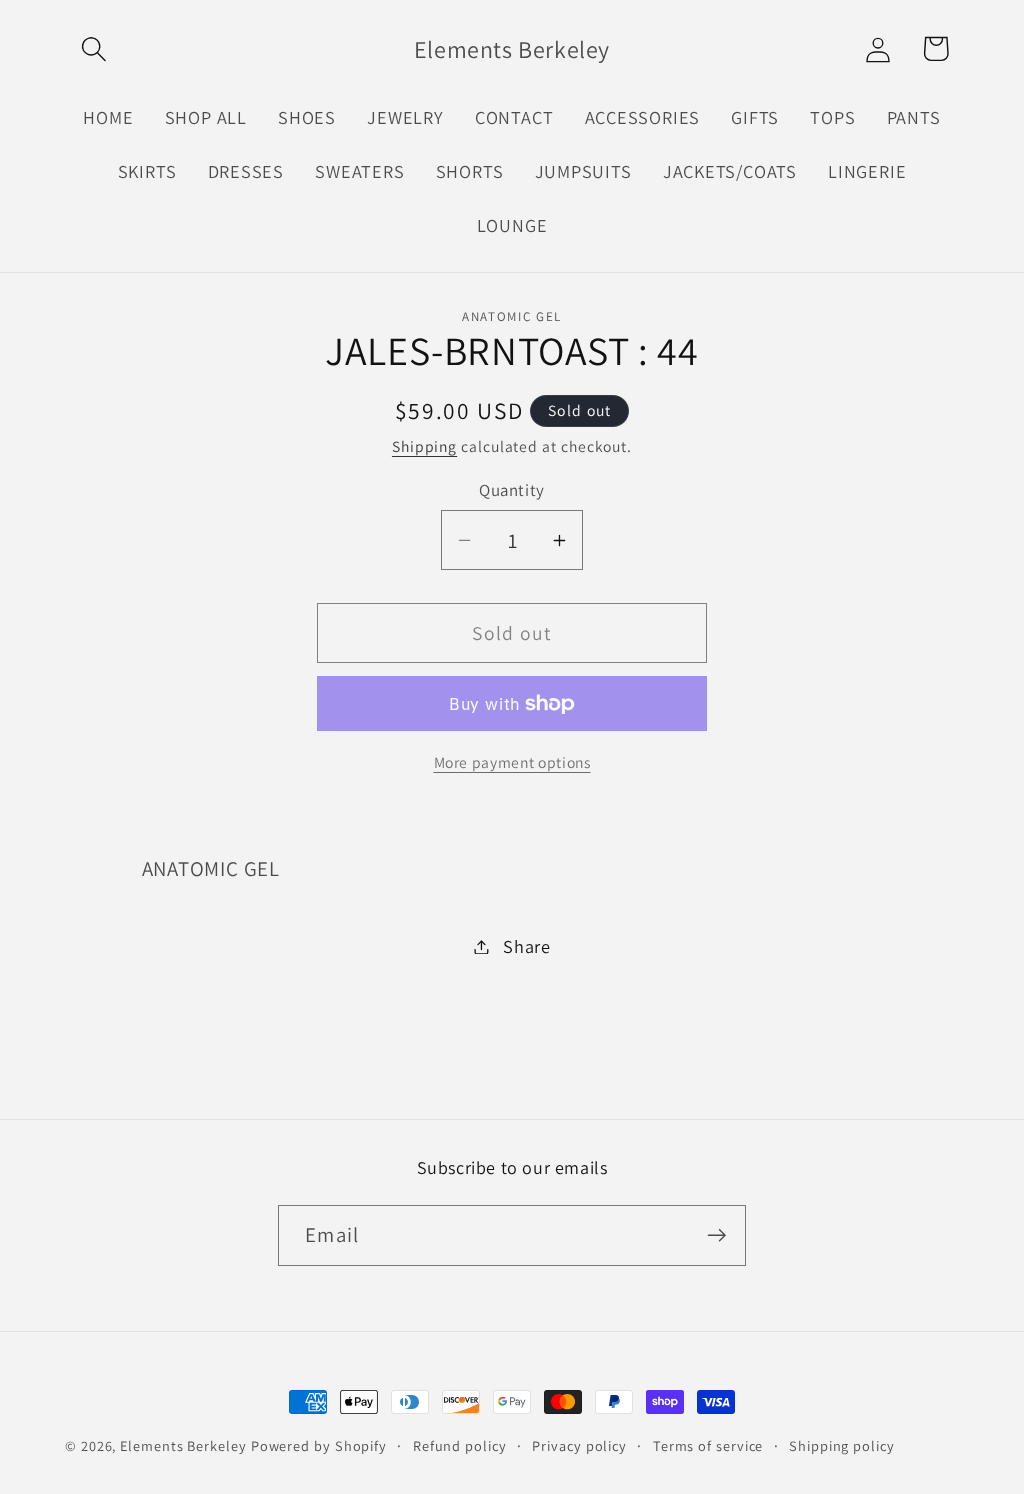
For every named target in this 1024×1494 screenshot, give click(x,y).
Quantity (511, 490)
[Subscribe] (716, 1235)
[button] (93, 48)
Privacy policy (579, 1445)
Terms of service (708, 1445)
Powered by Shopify (319, 1445)
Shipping (424, 446)
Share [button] (527, 946)
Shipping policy (842, 1445)
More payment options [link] (512, 762)
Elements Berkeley (183, 1445)
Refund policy (460, 1445)
